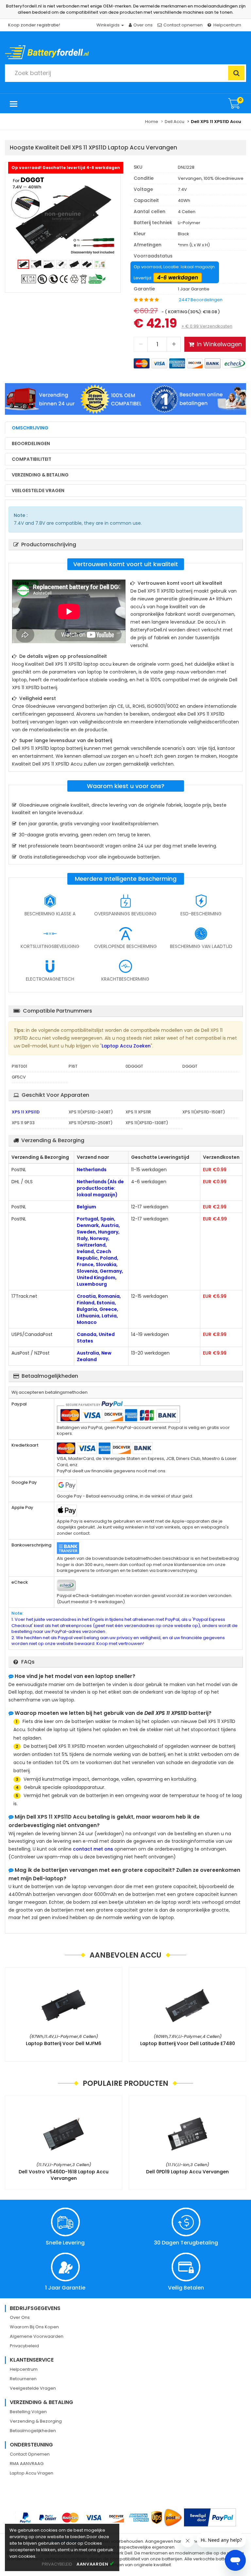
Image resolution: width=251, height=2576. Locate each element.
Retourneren (23, 2379)
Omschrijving (30, 428)
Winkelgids (109, 25)
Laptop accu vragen (32, 2473)
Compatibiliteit (32, 459)
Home (152, 122)
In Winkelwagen (219, 344)
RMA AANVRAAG (27, 2464)
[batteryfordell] (65, 50)
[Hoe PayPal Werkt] (210, 2517)
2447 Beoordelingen (201, 300)
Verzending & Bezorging (36, 2421)
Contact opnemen (183, 25)
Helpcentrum (227, 25)
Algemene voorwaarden (37, 2336)
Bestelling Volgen (28, 2412)
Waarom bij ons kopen (34, 2327)
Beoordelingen (31, 443)
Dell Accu (175, 122)
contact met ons (93, 1849)
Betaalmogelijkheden (33, 2431)
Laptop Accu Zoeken (126, 1046)
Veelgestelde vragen (38, 490)
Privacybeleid (24, 2346)
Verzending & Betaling (40, 475)
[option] (63, 216)
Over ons (143, 25)
